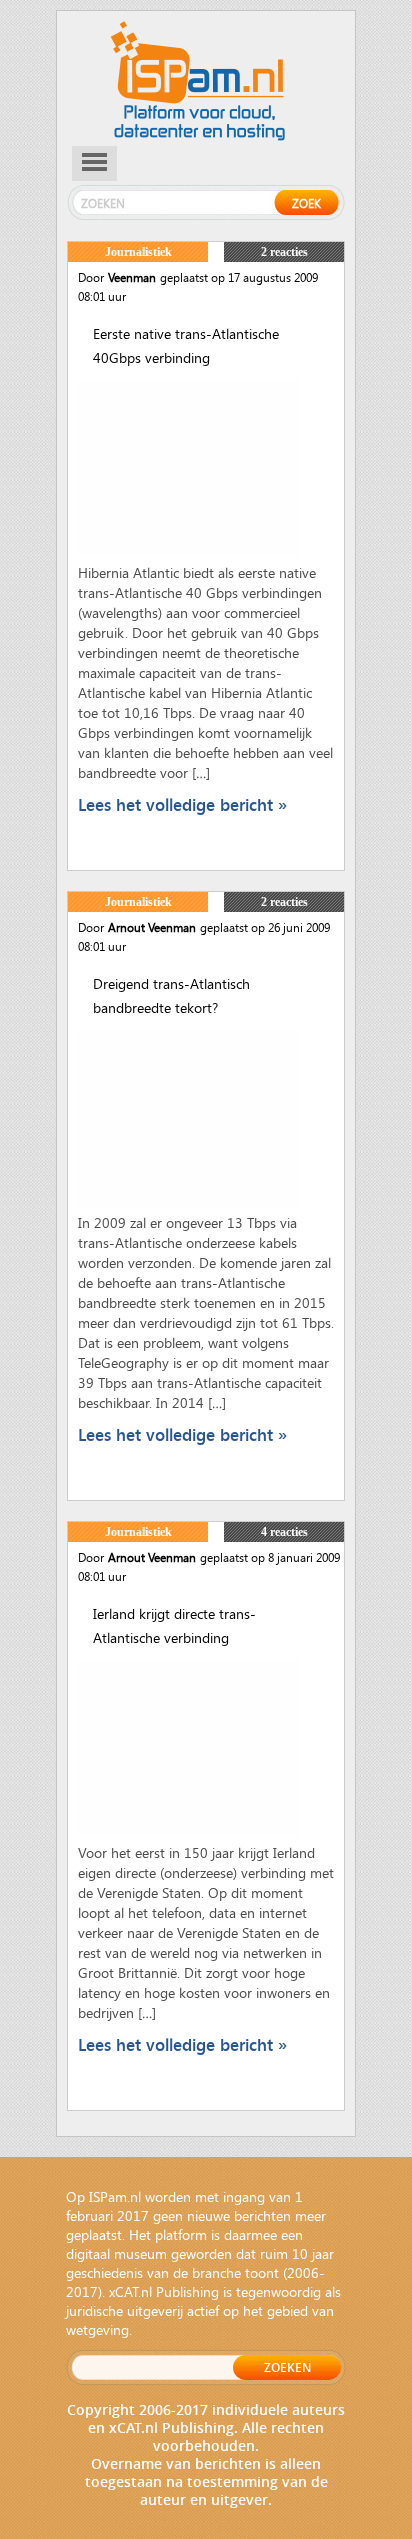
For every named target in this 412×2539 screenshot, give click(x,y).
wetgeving (97, 2329)
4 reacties (284, 1532)
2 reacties (284, 252)
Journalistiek (138, 252)
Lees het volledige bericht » (182, 804)
